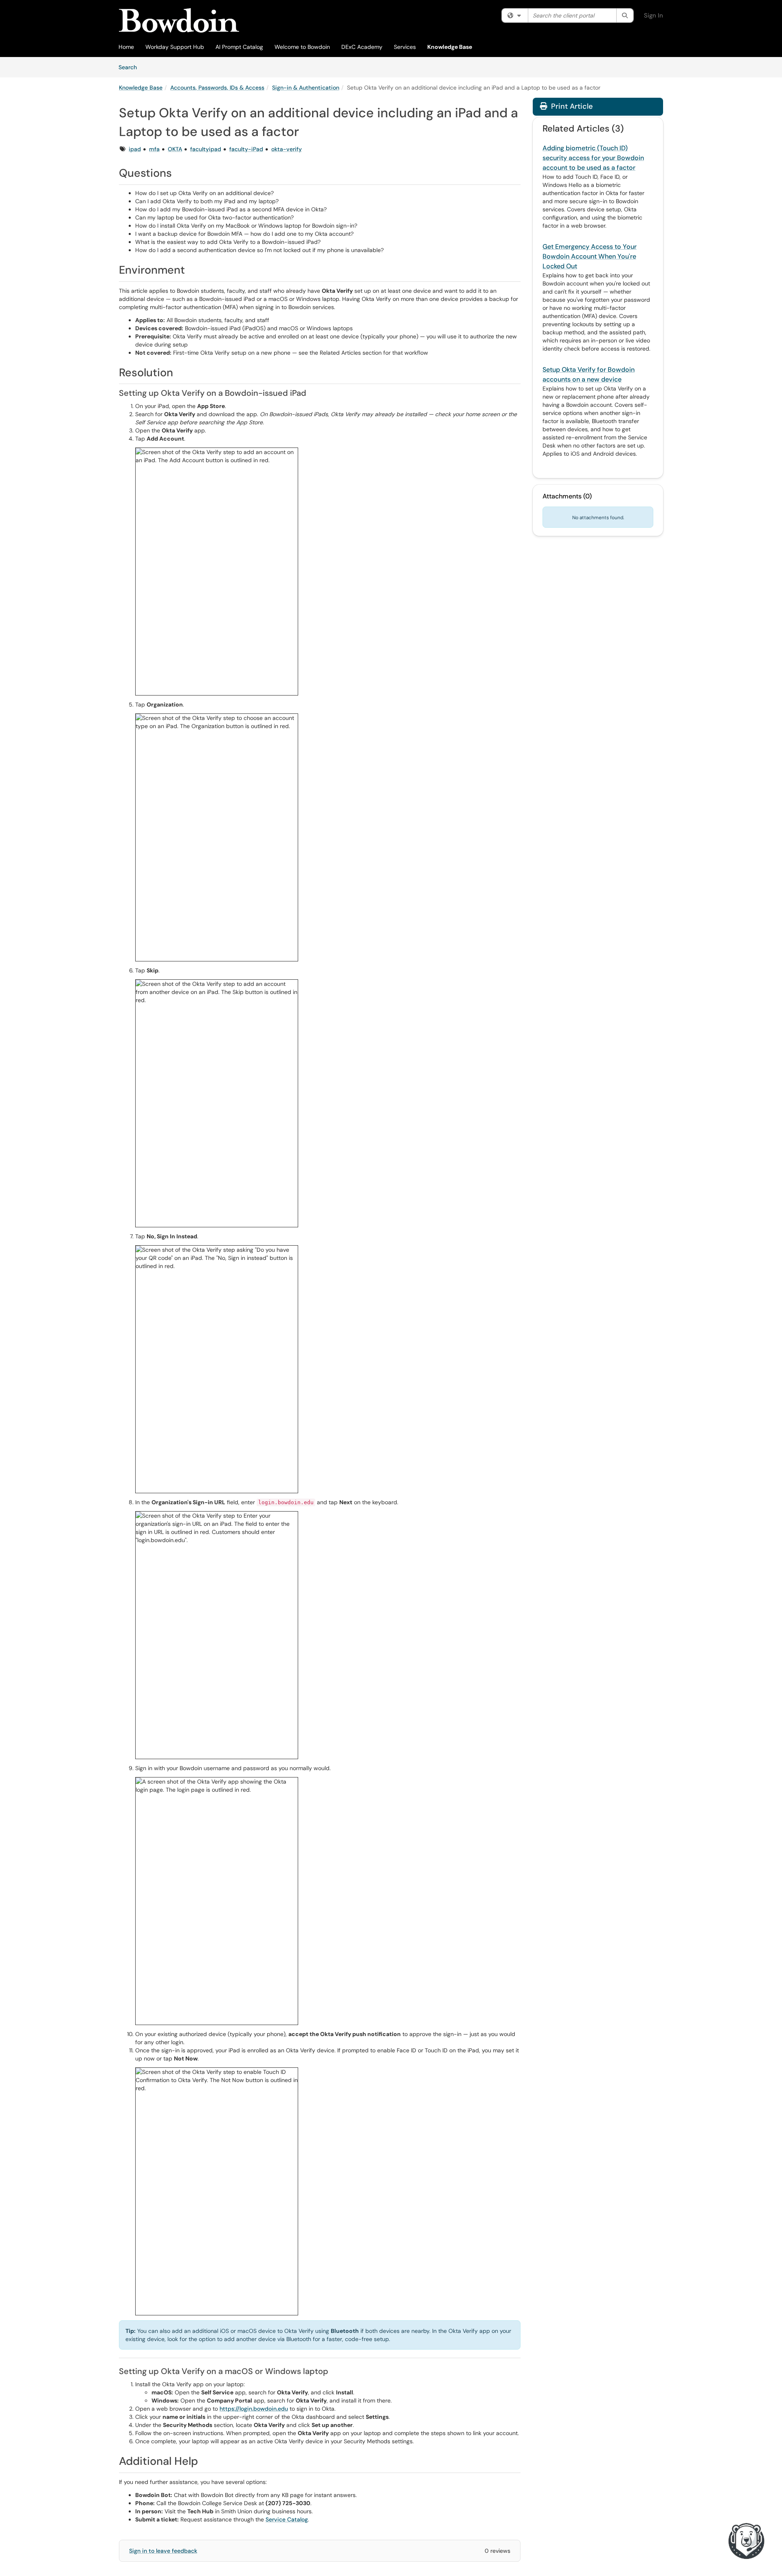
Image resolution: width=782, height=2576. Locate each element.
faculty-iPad (246, 149)
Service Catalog (287, 2519)
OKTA (175, 149)
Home (126, 47)
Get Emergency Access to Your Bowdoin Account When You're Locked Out (590, 256)
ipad (135, 149)
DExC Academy (362, 47)
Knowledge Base (450, 47)
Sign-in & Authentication (306, 88)
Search (131, 67)
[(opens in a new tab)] (179, 20)
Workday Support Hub (175, 47)
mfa (154, 149)
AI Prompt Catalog (239, 47)
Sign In (653, 15)
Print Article (571, 106)
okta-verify (287, 149)
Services (405, 47)
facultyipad (206, 149)
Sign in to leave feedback (163, 2551)
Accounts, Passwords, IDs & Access (217, 88)
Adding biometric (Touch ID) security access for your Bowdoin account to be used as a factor (593, 158)
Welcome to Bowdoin (302, 47)
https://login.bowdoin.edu (254, 2409)
